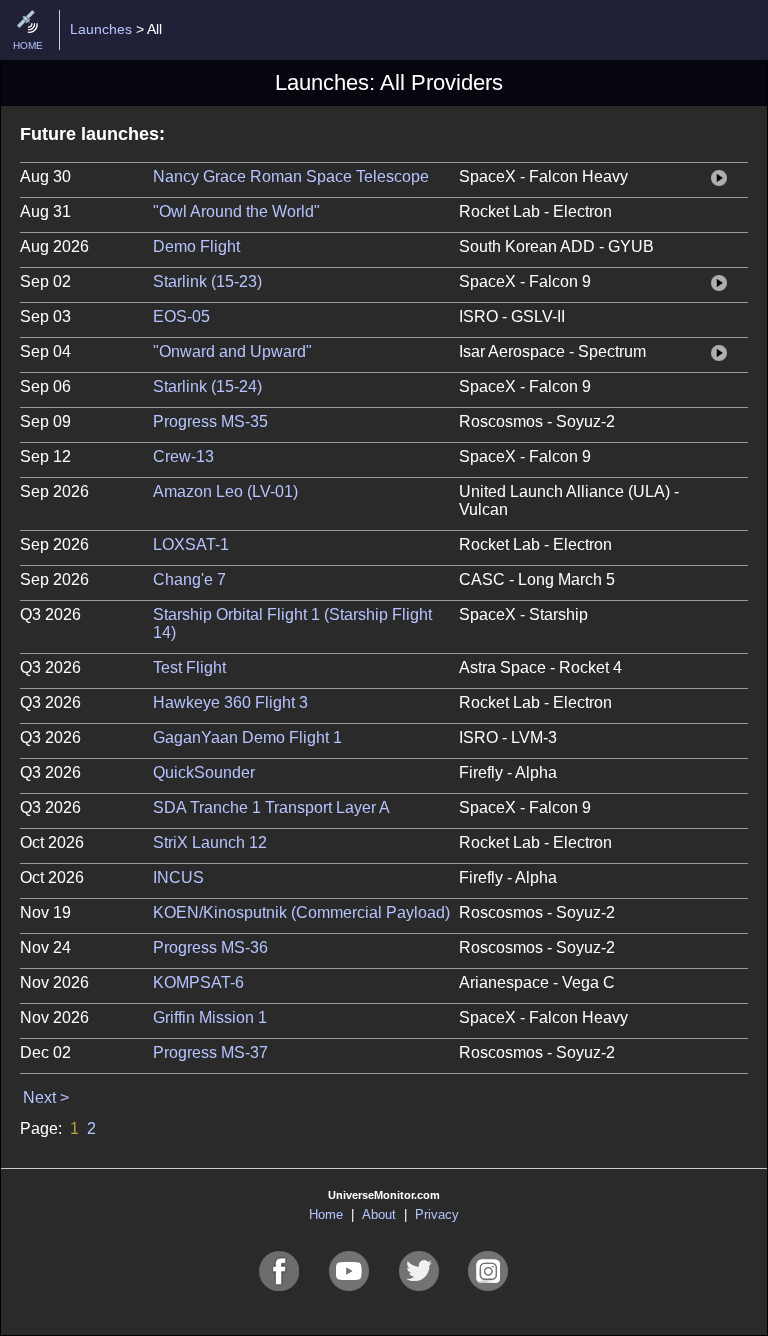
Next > (46, 1097)
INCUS (178, 877)
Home (326, 1214)
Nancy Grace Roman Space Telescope (291, 176)
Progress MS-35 (210, 421)
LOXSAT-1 (191, 544)
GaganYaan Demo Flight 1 (247, 737)
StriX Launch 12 (210, 842)
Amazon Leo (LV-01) (225, 491)
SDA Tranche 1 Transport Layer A (271, 807)
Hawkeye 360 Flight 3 (230, 702)
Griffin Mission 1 (210, 1017)
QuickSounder (204, 772)
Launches (101, 29)
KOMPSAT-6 (198, 982)
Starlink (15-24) (207, 386)
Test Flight (189, 667)
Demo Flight (196, 246)
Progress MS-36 (210, 947)
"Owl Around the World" (236, 211)
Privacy (437, 1214)
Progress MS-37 (210, 1052)
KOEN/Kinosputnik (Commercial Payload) (301, 912)
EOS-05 (181, 316)
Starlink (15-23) (207, 281)
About (379, 1214)
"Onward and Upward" (232, 351)
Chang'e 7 (189, 579)
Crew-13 (183, 456)
